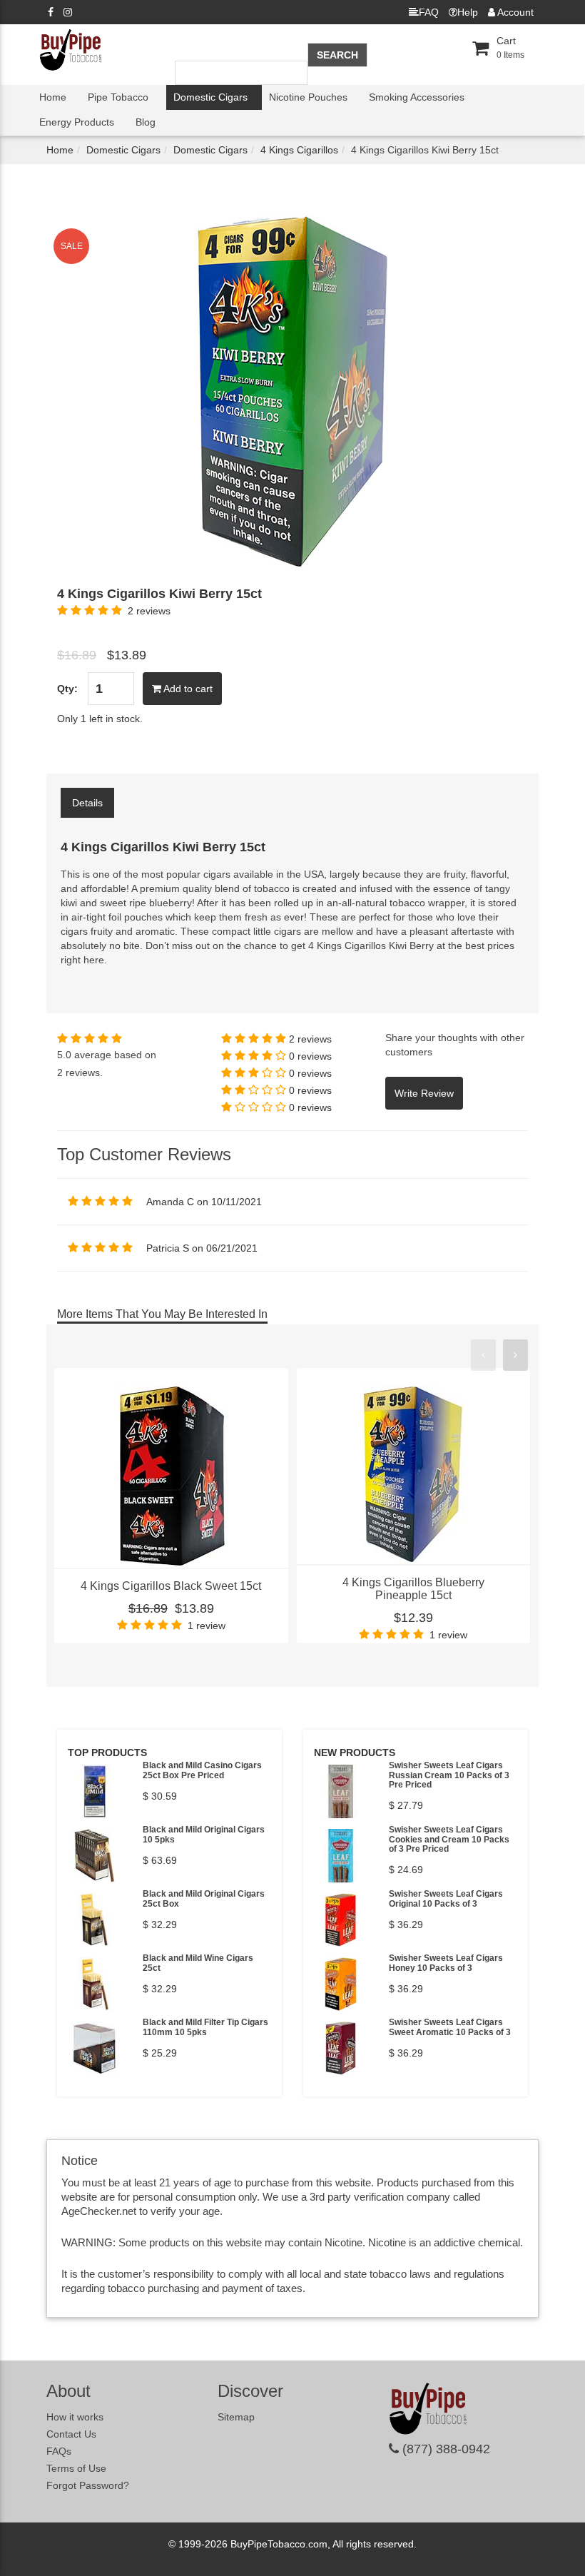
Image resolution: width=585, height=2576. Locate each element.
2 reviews (149, 611)
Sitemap (236, 2417)
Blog (146, 122)
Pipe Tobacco (118, 97)
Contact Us (71, 2434)
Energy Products (77, 122)
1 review (207, 1626)
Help (468, 12)
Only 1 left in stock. (100, 719)
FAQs (59, 2451)
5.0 (64, 1055)
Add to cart (187, 689)
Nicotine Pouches (308, 97)
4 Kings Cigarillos (299, 150)
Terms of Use (76, 2468)
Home (53, 97)
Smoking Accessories (417, 97)
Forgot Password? (88, 2485)
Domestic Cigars (210, 97)
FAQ (429, 12)
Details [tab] (87, 803)
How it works (75, 2417)
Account (514, 12)
